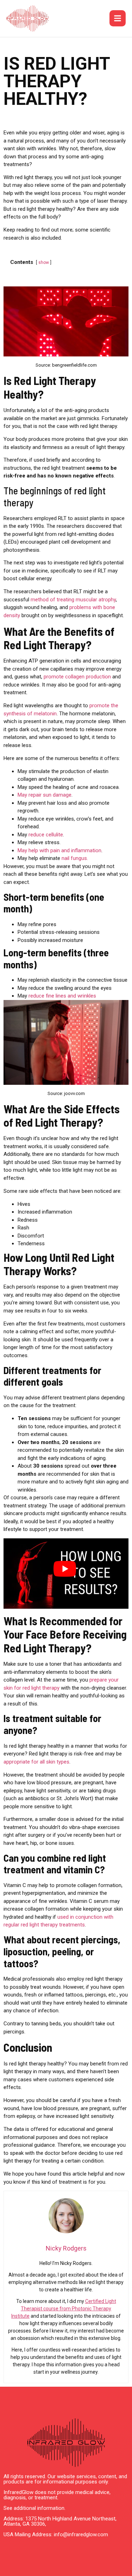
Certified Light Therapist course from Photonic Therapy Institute (64, 2309)
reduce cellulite (46, 835)
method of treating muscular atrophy (73, 600)
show (44, 262)
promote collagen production (77, 677)
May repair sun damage (45, 795)
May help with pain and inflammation (59, 850)
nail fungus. (74, 858)
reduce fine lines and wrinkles (62, 996)
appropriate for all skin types (36, 1762)
